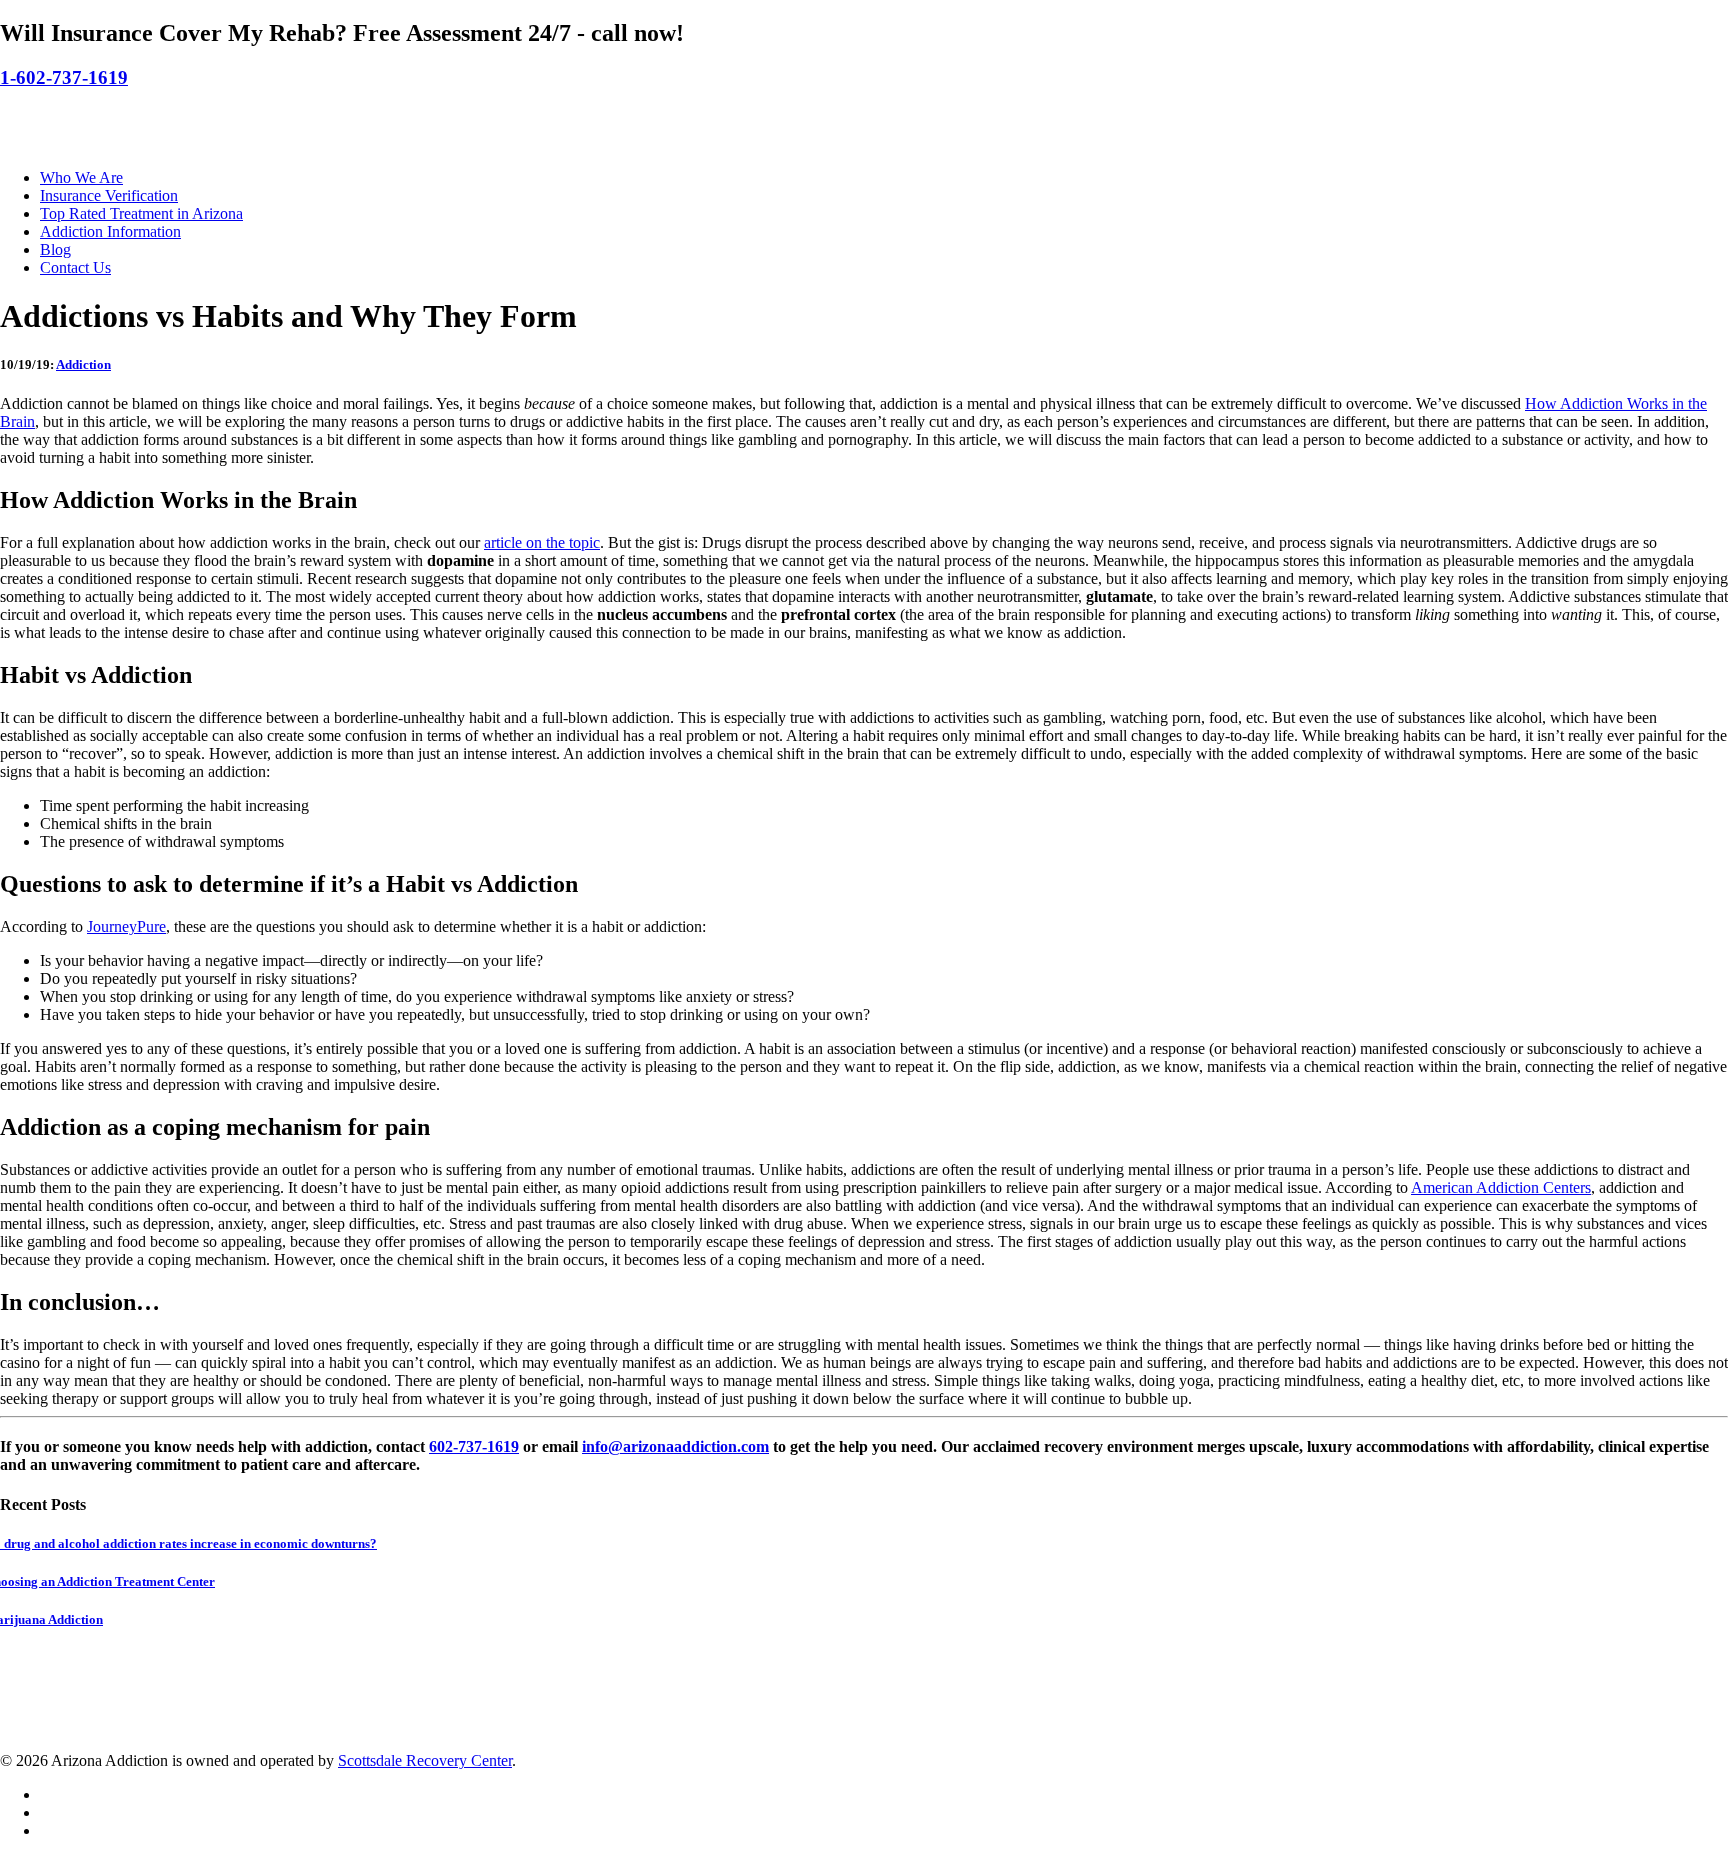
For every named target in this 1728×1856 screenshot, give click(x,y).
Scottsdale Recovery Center (425, 1760)
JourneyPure (126, 926)
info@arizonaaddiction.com (675, 1446)
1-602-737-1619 (64, 77)
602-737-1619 (474, 1446)
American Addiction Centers (1501, 1187)
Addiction (83, 364)
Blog (55, 249)
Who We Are (81, 177)
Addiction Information (110, 231)
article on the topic (542, 542)
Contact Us (75, 267)
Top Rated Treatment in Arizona (141, 213)
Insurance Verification (109, 195)
